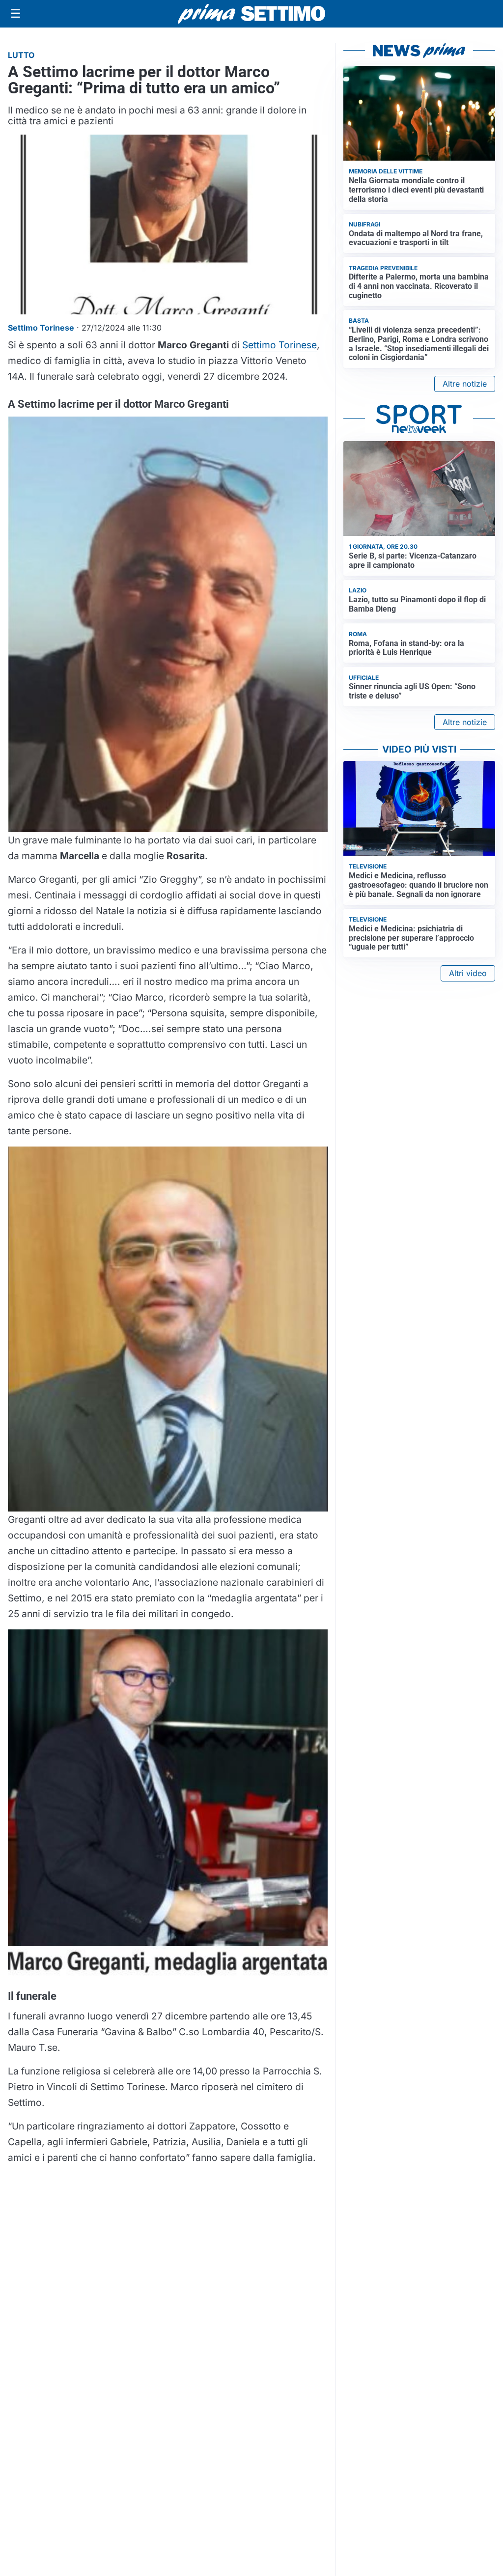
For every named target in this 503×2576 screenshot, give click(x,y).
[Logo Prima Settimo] (251, 14)
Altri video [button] (468, 973)
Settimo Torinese (279, 345)
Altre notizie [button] (465, 384)
